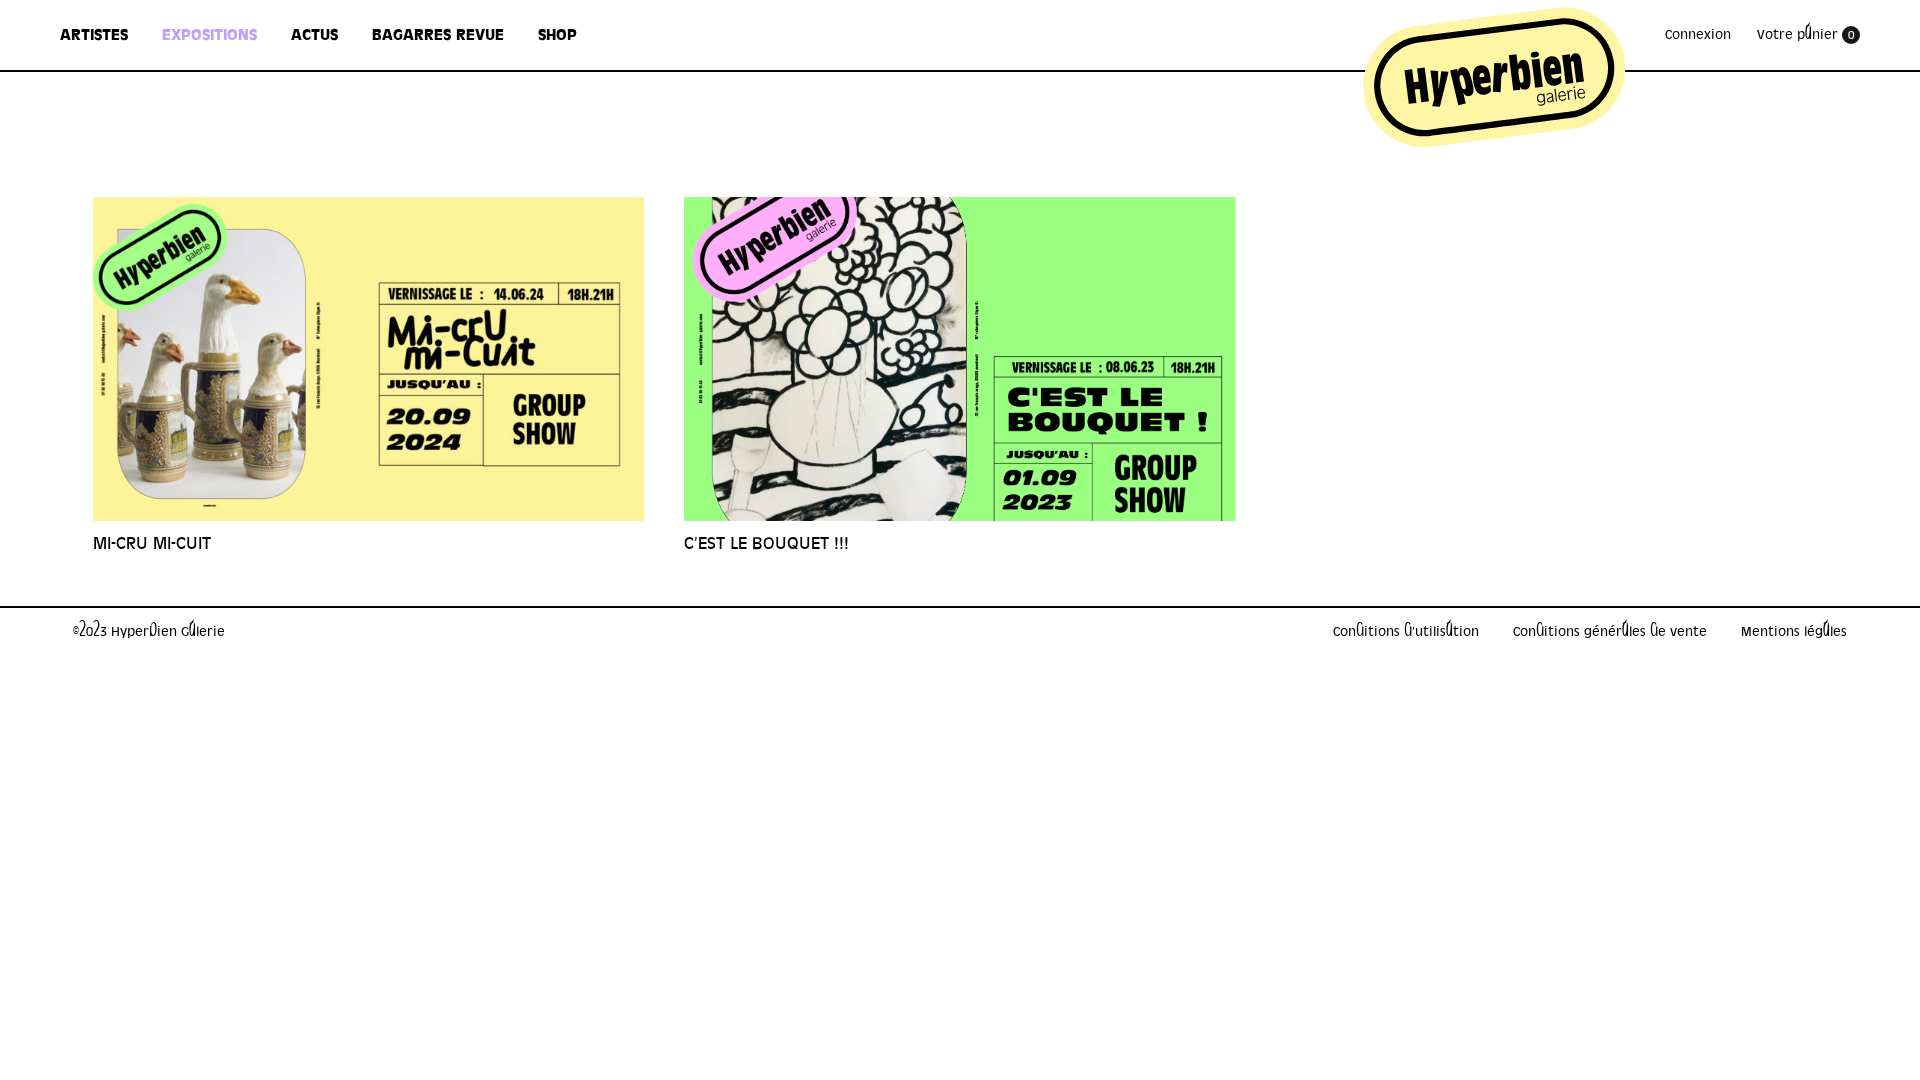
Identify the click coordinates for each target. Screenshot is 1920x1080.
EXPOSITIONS (209, 34)
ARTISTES (94, 34)
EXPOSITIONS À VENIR (225, 159)
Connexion (1698, 34)
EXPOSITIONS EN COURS (231, 114)
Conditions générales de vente (1610, 631)
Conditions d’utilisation (1406, 631)
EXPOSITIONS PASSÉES (226, 204)
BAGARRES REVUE (438, 34)
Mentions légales (1794, 631)
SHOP (557, 34)
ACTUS (314, 34)
